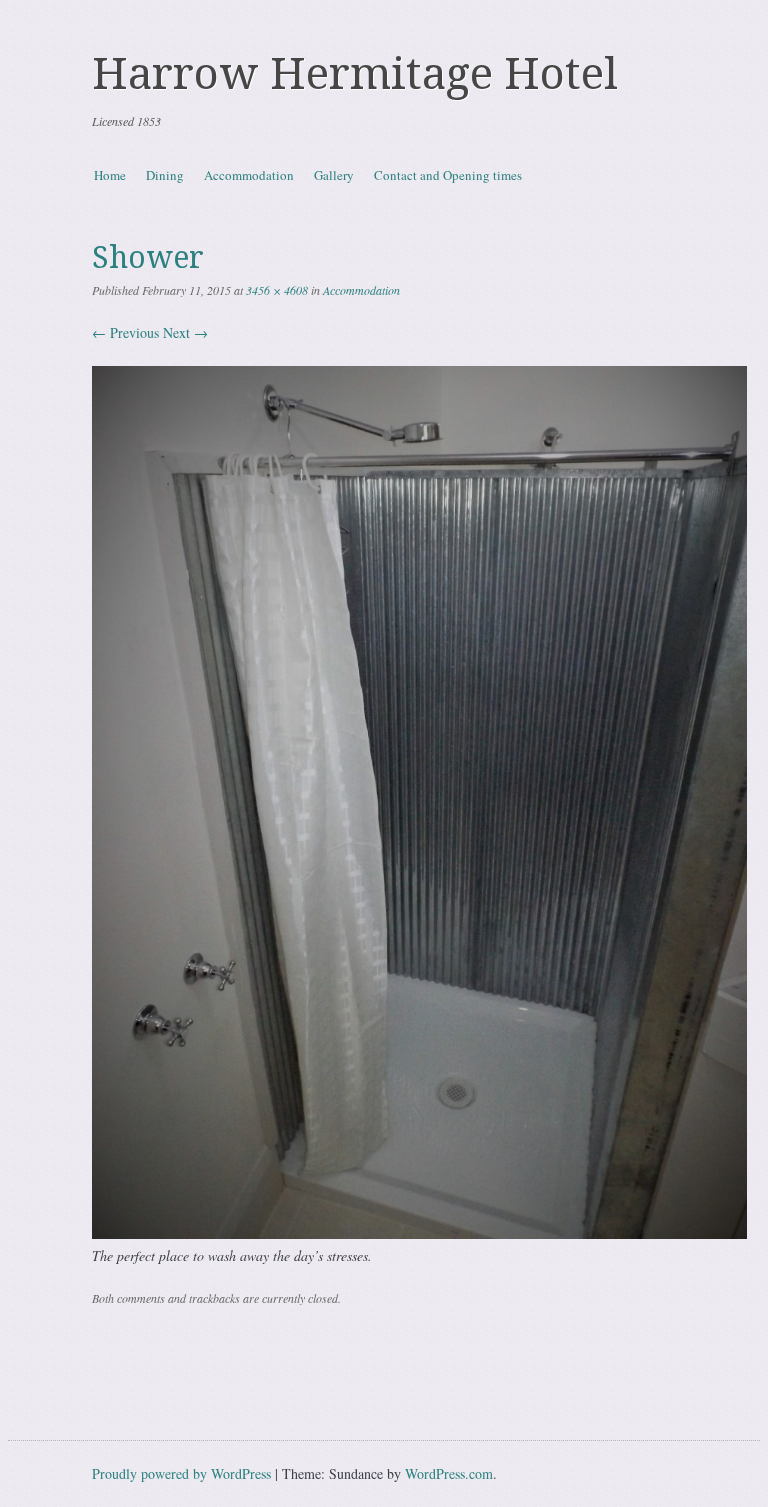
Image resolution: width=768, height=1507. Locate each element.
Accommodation (249, 175)
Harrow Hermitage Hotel (355, 74)
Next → (185, 332)
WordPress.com (449, 1473)
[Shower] (419, 1233)
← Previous (125, 332)
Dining (165, 175)
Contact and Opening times (448, 175)
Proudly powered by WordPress (181, 1473)
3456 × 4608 (277, 290)
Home (110, 175)
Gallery (334, 175)
